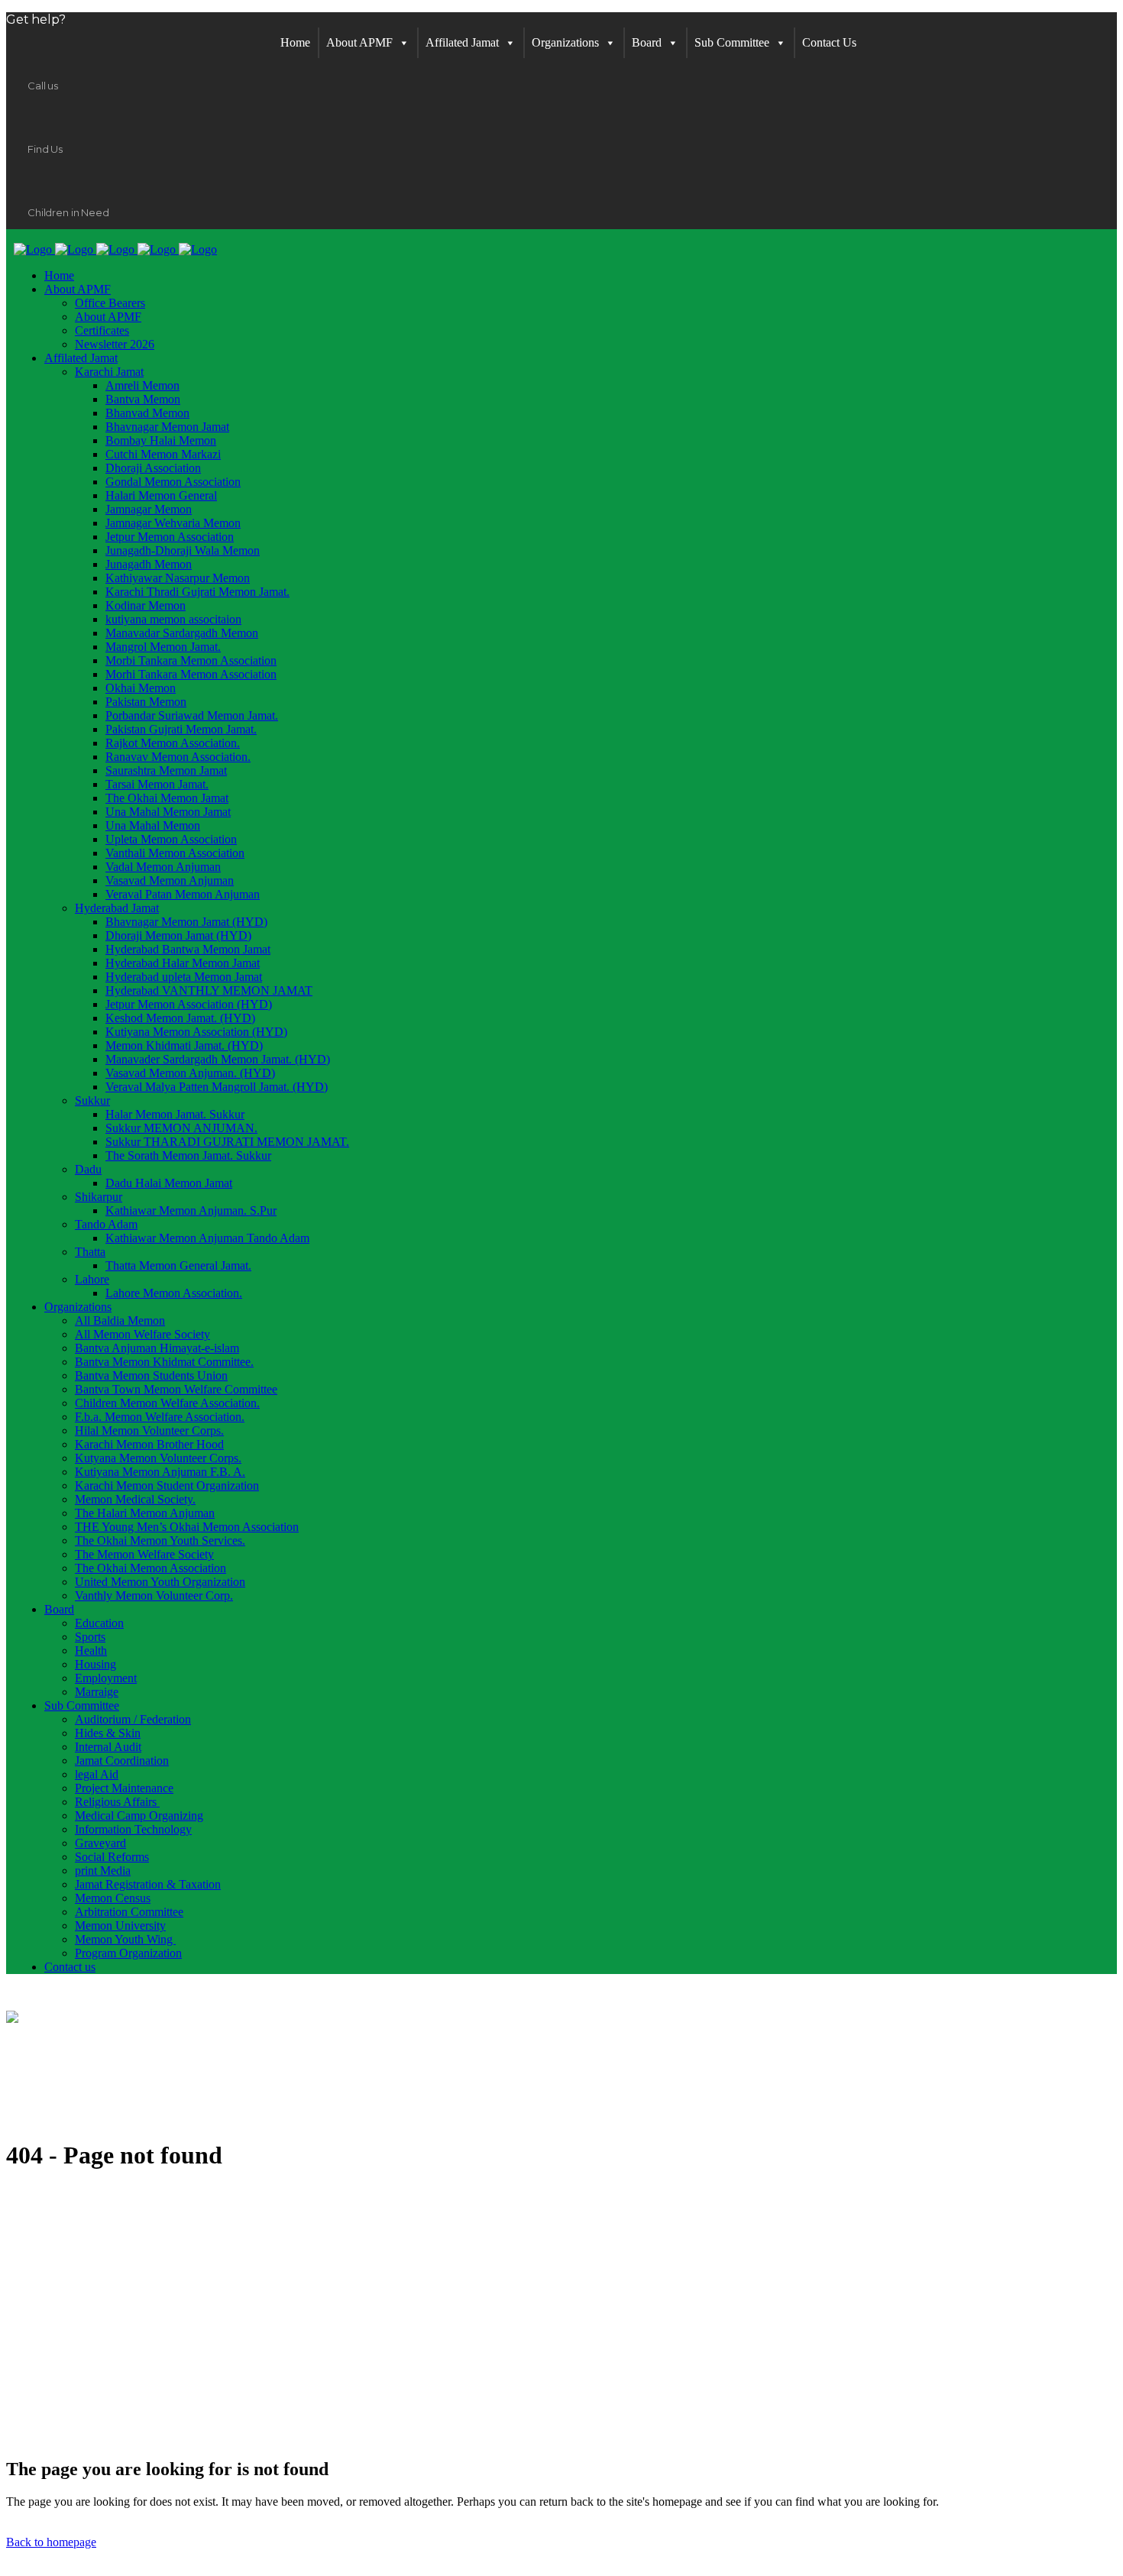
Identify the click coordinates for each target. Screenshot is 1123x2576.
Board (647, 42)
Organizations (565, 42)
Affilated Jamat (462, 42)
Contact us (829, 42)
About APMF (359, 42)
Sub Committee (732, 42)
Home (295, 42)
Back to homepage (51, 2542)
